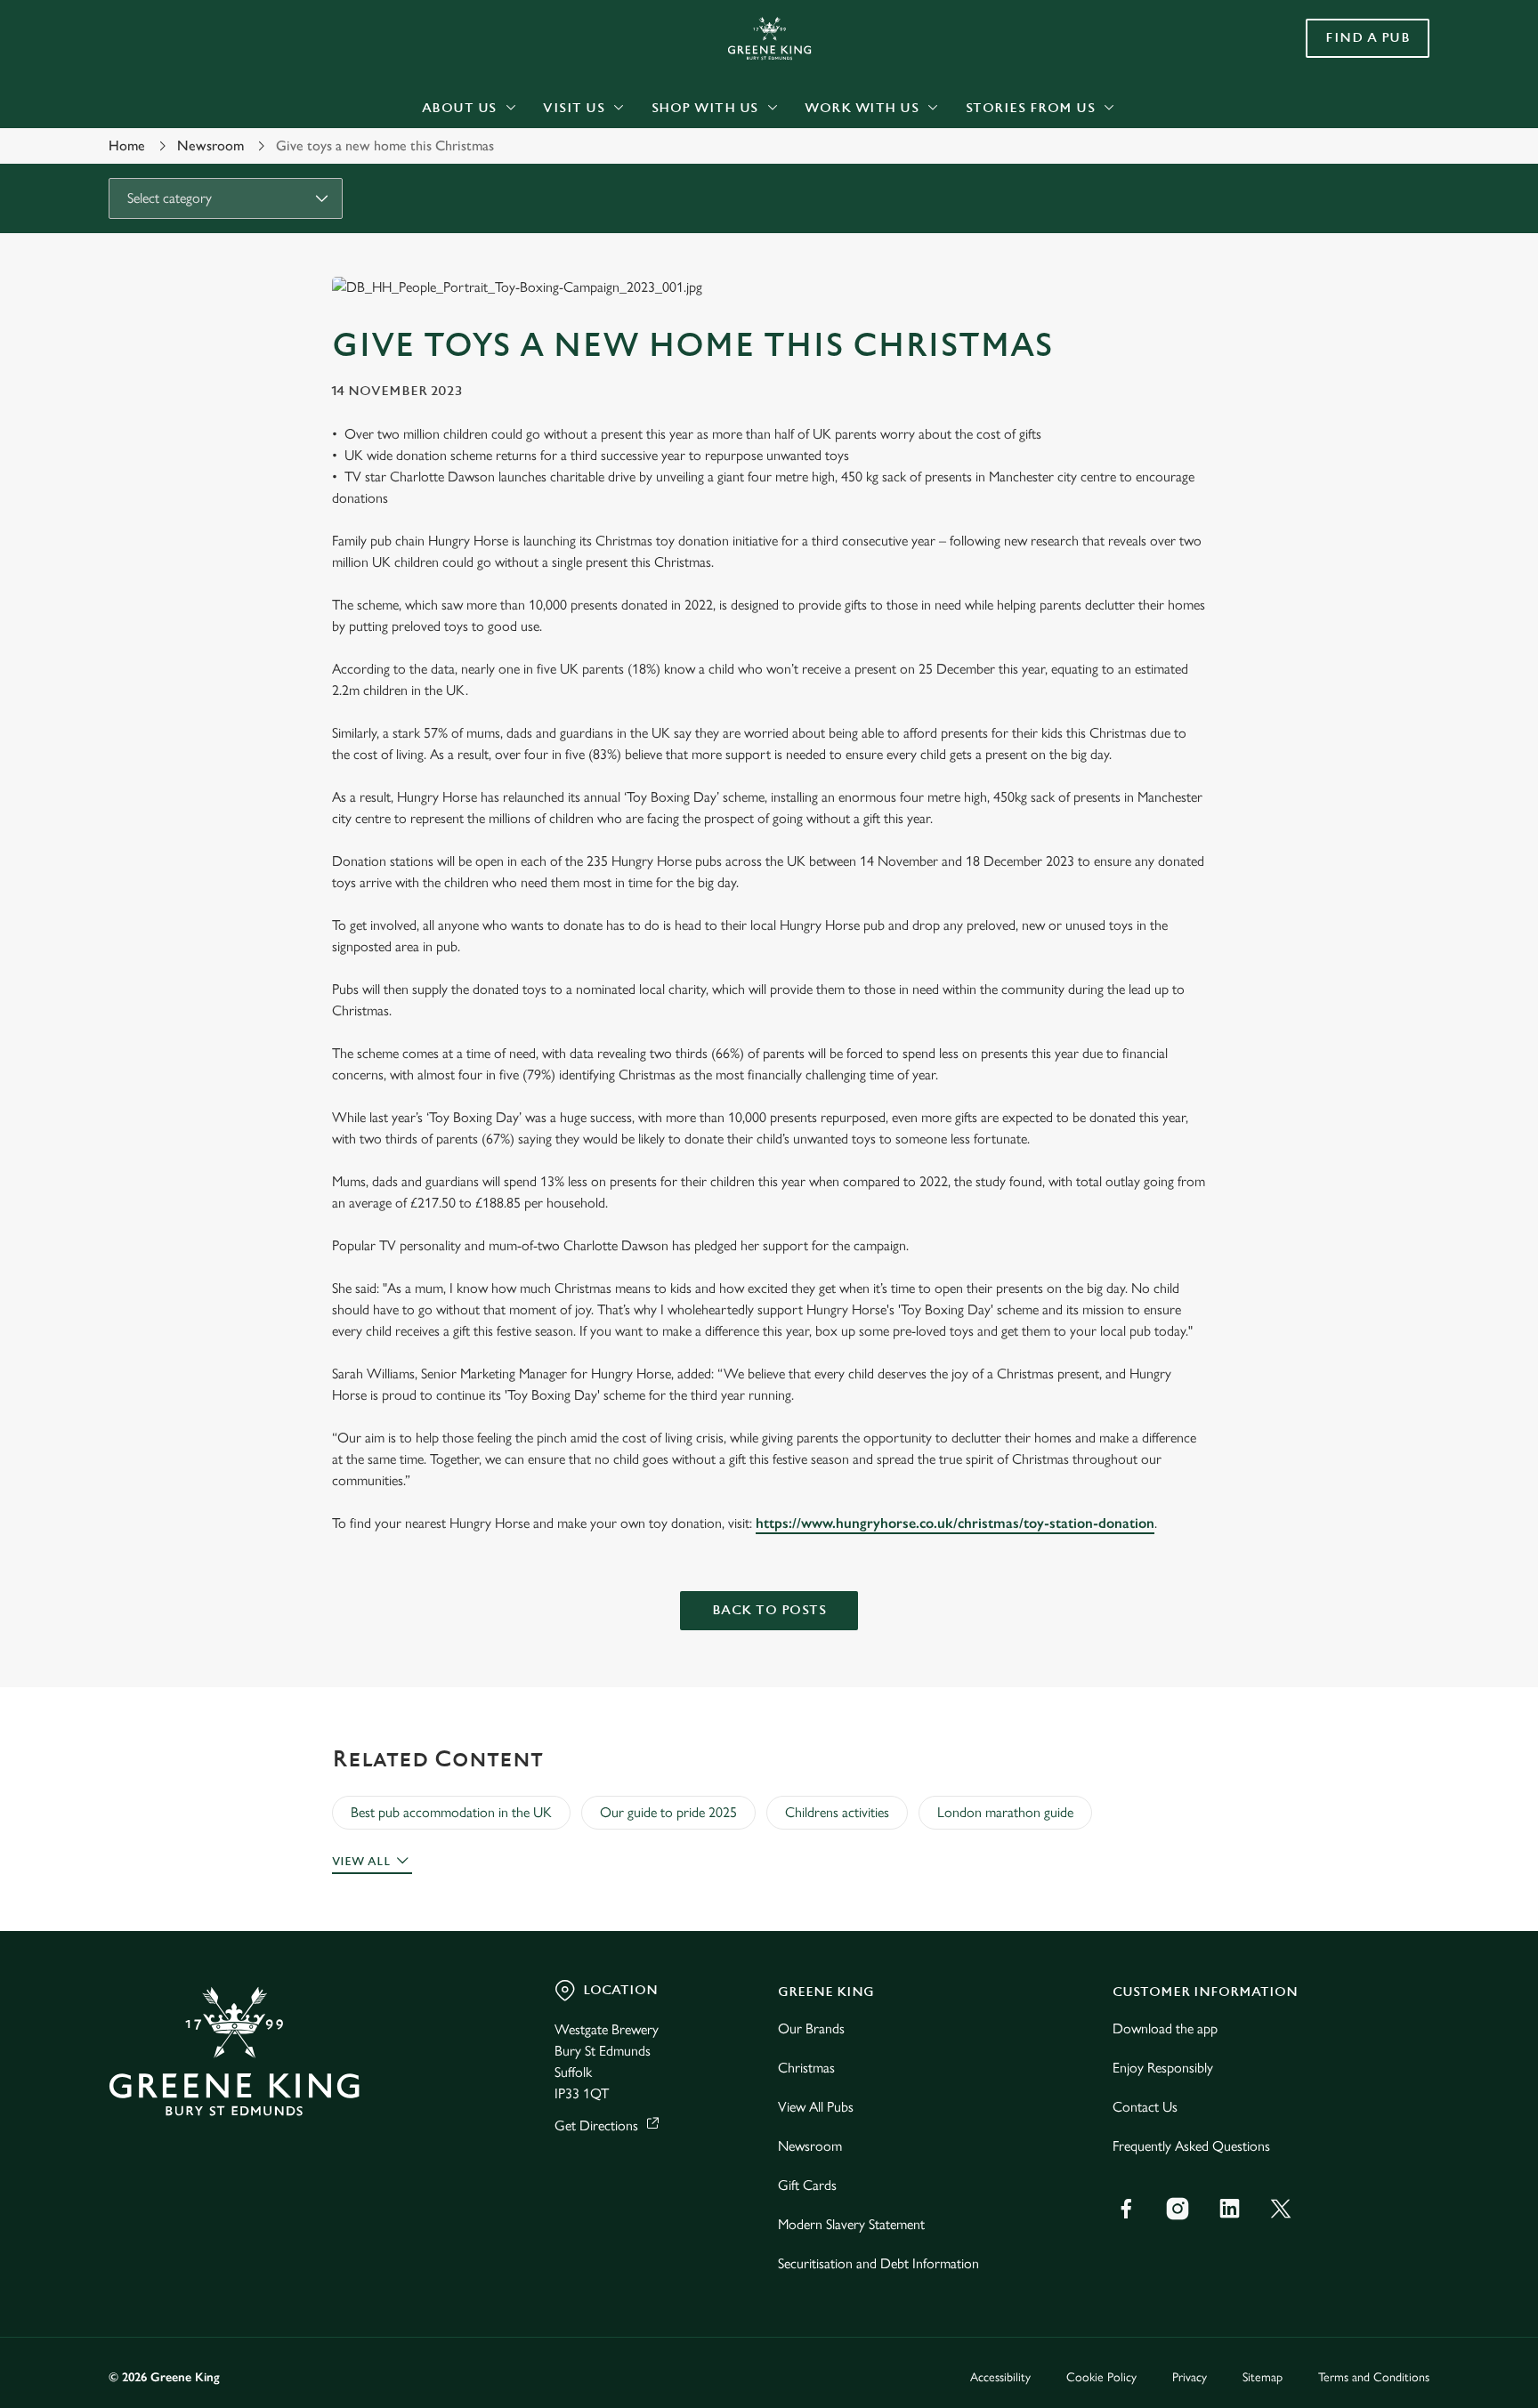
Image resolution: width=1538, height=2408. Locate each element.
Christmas (806, 2068)
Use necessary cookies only (1354, 105)
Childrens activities (837, 1812)
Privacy (1190, 2377)
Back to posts (769, 1610)
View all (361, 1862)
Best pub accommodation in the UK (451, 1812)
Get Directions (596, 2125)
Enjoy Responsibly (1163, 2068)
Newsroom (810, 2146)
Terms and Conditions (1374, 2377)
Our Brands (811, 2028)
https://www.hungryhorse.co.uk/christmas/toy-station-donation (955, 1523)
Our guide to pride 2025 (668, 1812)
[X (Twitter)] (1281, 2209)
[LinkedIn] (1229, 2209)
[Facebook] (1126, 2209)
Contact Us (1145, 2107)
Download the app (1165, 2028)
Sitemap (1263, 2377)
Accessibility (1000, 2377)
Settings (948, 165)
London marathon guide (1005, 1812)
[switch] (547, 165)
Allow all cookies (1354, 47)
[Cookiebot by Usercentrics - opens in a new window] (151, 166)
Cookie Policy (1101, 2377)
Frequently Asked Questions (1191, 2146)
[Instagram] (1178, 2209)
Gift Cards (807, 2185)
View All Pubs (816, 2107)
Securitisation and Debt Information (878, 2263)
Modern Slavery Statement (851, 2224)
